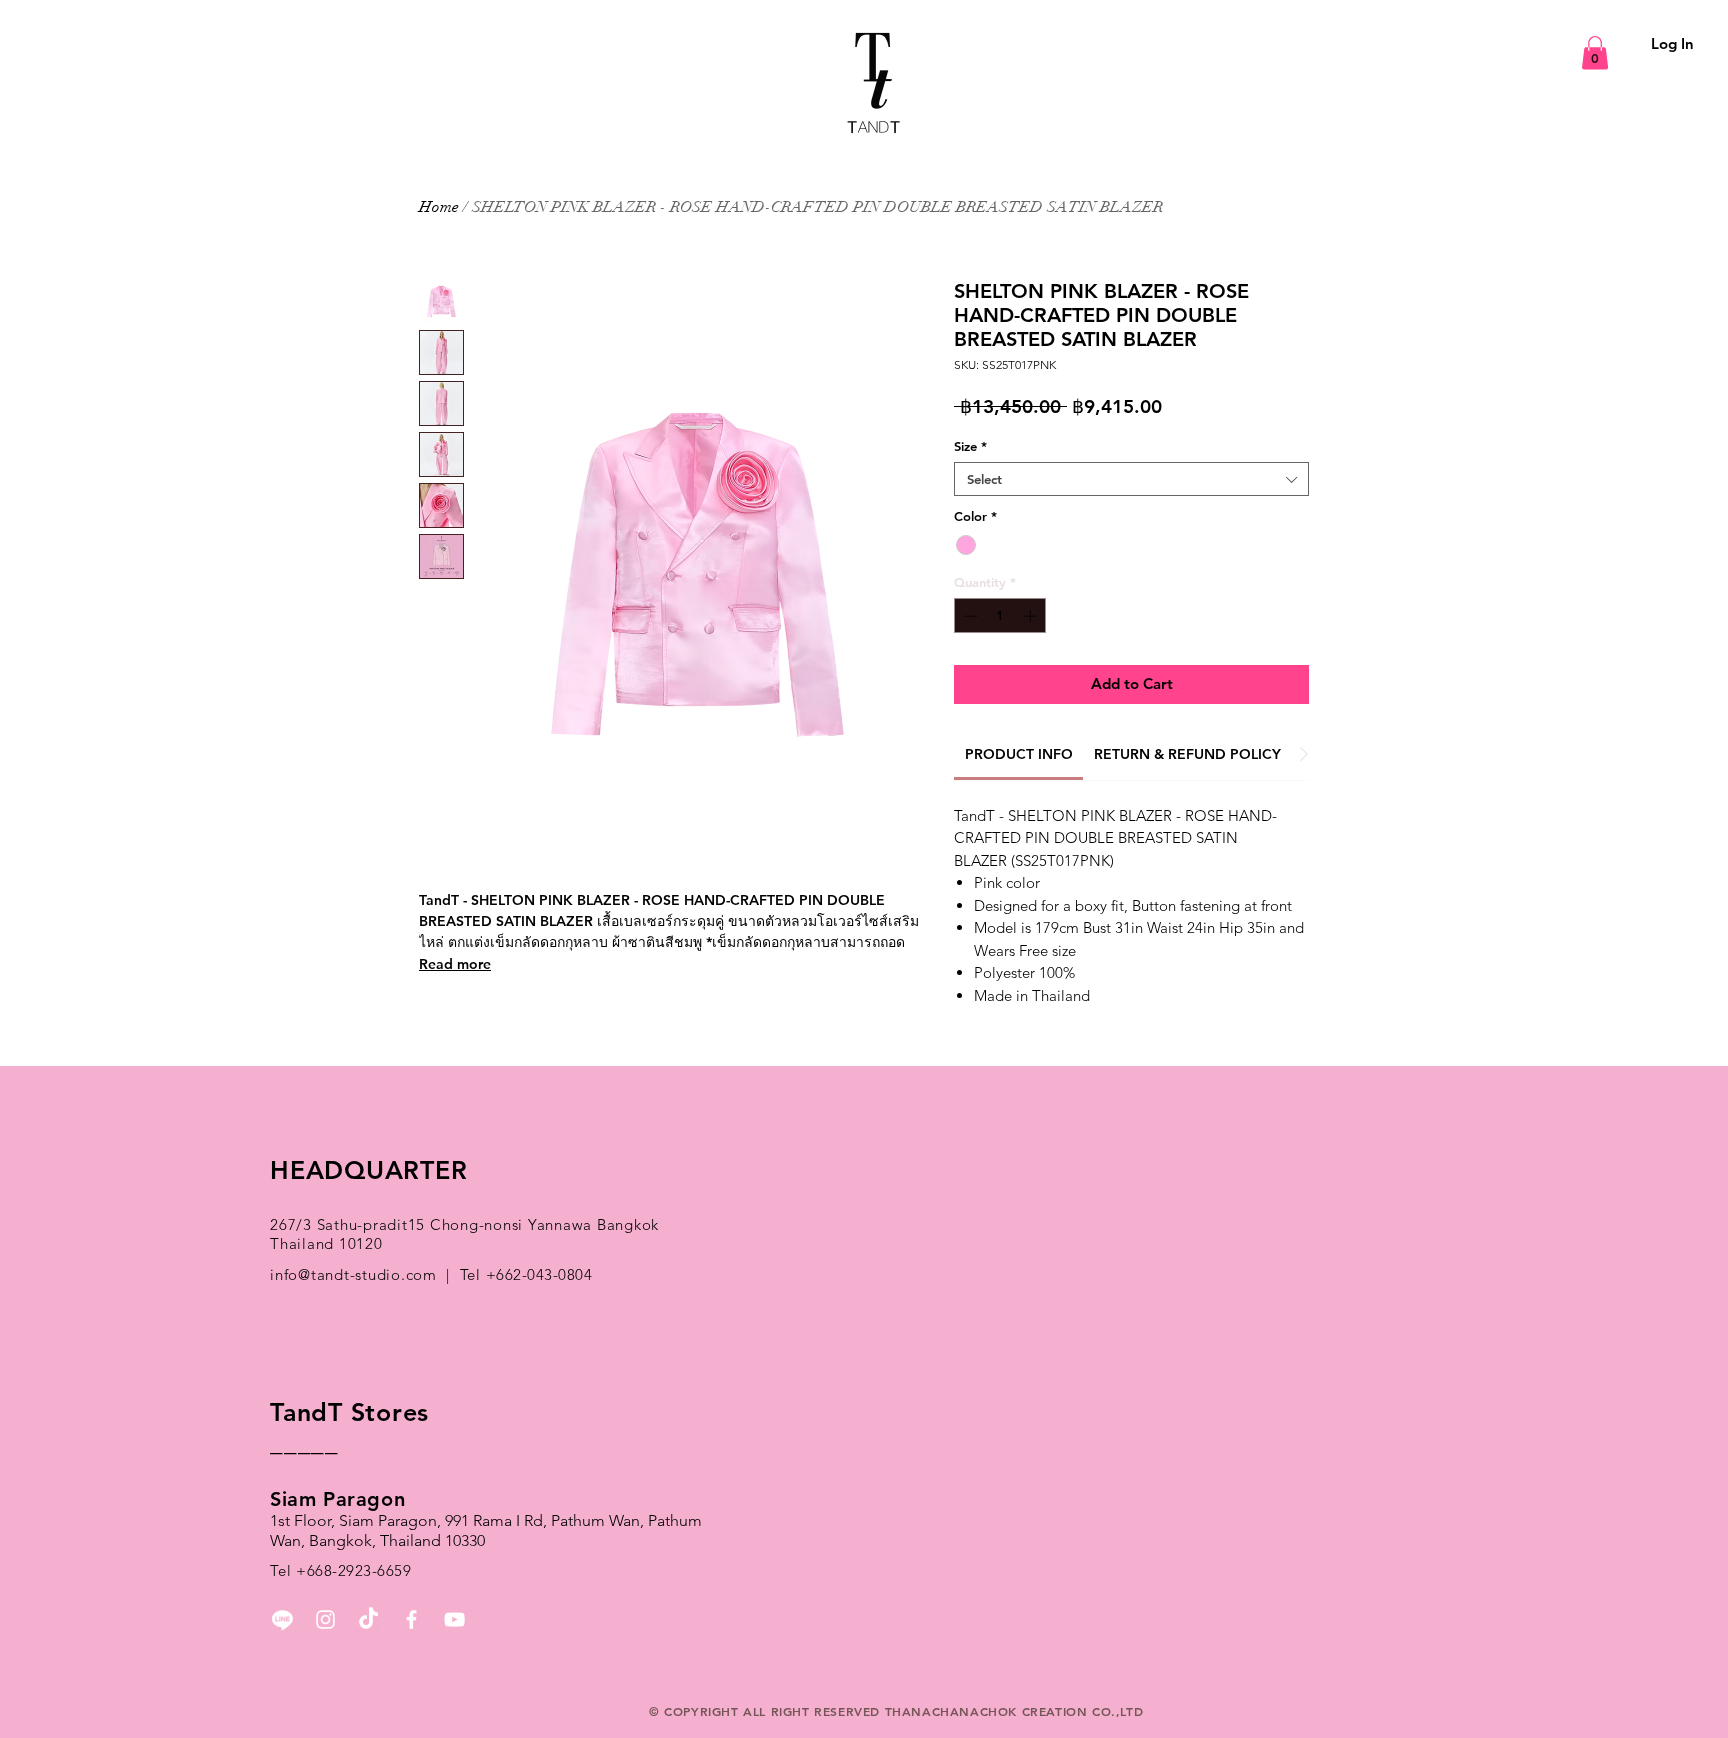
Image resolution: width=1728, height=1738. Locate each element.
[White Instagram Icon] (325, 1619)
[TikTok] (368, 1619)
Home (439, 207)
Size (970, 446)
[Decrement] (969, 616)
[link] (1019, 754)
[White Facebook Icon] (411, 1619)
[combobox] (1131, 479)
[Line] (282, 1619)
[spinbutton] (1000, 616)
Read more (455, 964)
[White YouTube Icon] (454, 1619)
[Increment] (1032, 616)
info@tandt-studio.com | (365, 1274)
